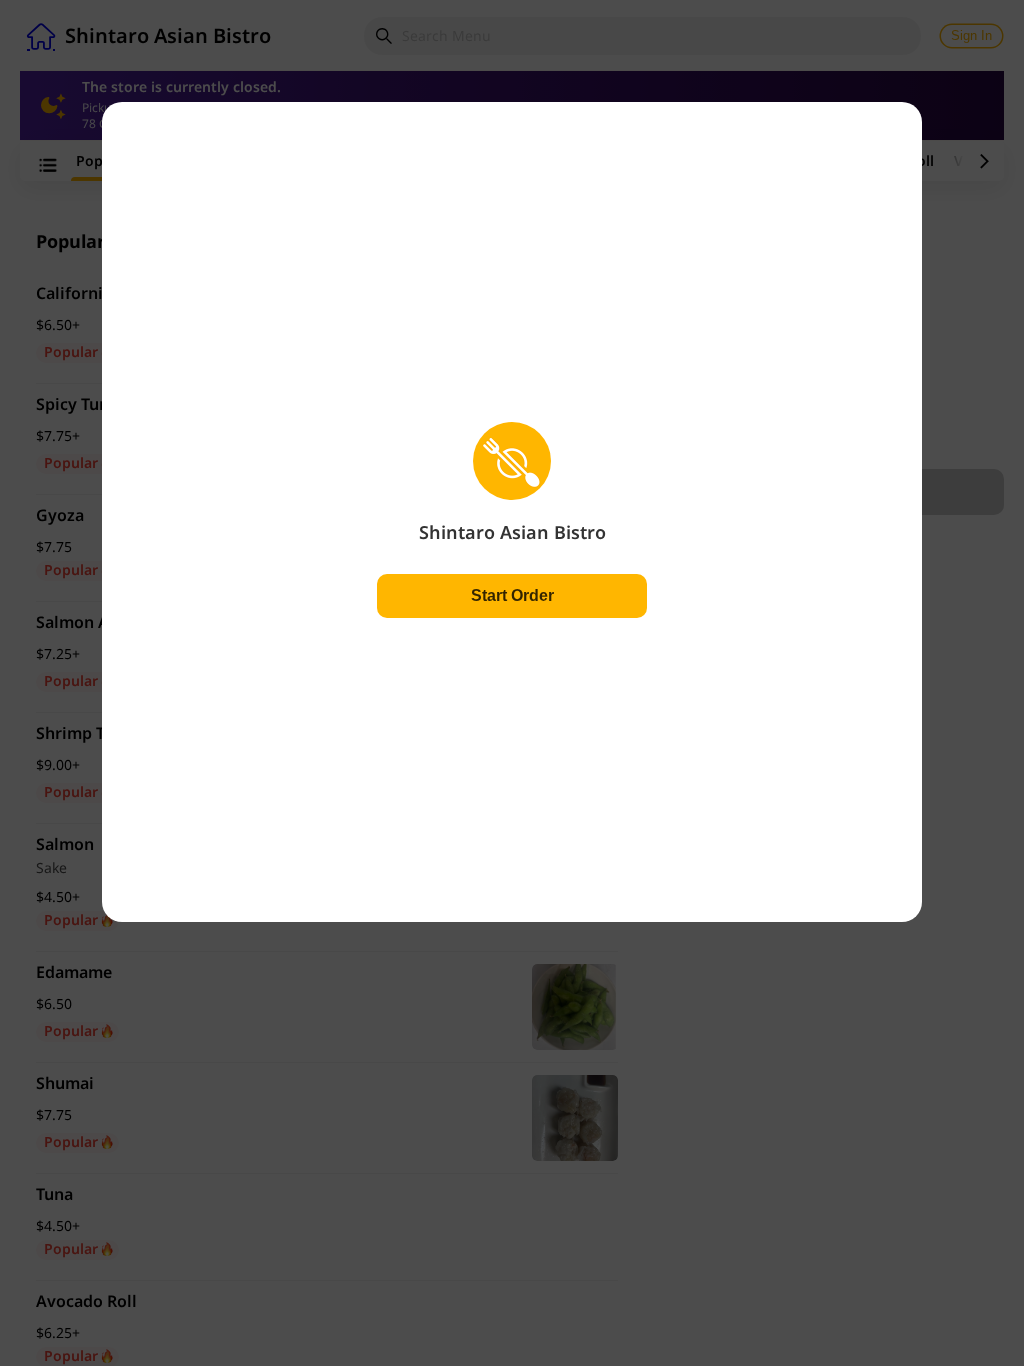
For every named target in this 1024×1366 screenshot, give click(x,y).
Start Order (512, 595)
